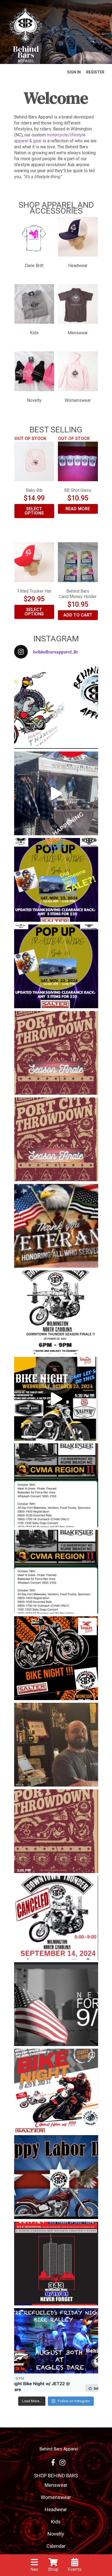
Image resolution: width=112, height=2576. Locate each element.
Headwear (56, 2509)
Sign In (74, 72)
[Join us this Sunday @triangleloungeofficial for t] (56, 1139)
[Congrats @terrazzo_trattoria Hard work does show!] (56, 1745)
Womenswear (56, 2497)
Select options (34, 511)
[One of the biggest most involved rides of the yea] (56, 2264)
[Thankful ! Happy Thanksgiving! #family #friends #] (56, 707)
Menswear (56, 2485)
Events (75, 2569)
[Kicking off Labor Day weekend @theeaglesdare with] (56, 2350)
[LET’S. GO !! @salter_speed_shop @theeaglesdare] (56, 1658)
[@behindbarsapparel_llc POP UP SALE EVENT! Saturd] (56, 966)
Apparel (26, 61)
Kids (56, 2522)
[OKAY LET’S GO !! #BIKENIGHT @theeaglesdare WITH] (56, 1399)
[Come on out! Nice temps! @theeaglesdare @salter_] (56, 2091)
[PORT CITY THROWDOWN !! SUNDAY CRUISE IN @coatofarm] (56, 1831)
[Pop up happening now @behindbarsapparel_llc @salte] (56, 793)
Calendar (56, 2546)
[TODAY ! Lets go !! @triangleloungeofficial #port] (56, 1053)
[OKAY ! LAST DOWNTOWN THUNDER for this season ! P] (56, 1312)
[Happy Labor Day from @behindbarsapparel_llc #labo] (56, 2177)
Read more (78, 509)
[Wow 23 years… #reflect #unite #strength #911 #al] (56, 2004)
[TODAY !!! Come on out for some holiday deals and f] (56, 880)
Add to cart (78, 615)
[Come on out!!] (56, 1485)
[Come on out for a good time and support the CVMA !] (56, 1572)
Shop (53, 2569)
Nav (34, 2569)
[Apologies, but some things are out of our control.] (56, 1918)
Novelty (56, 2534)
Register (95, 72)
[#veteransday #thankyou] (56, 1226)
